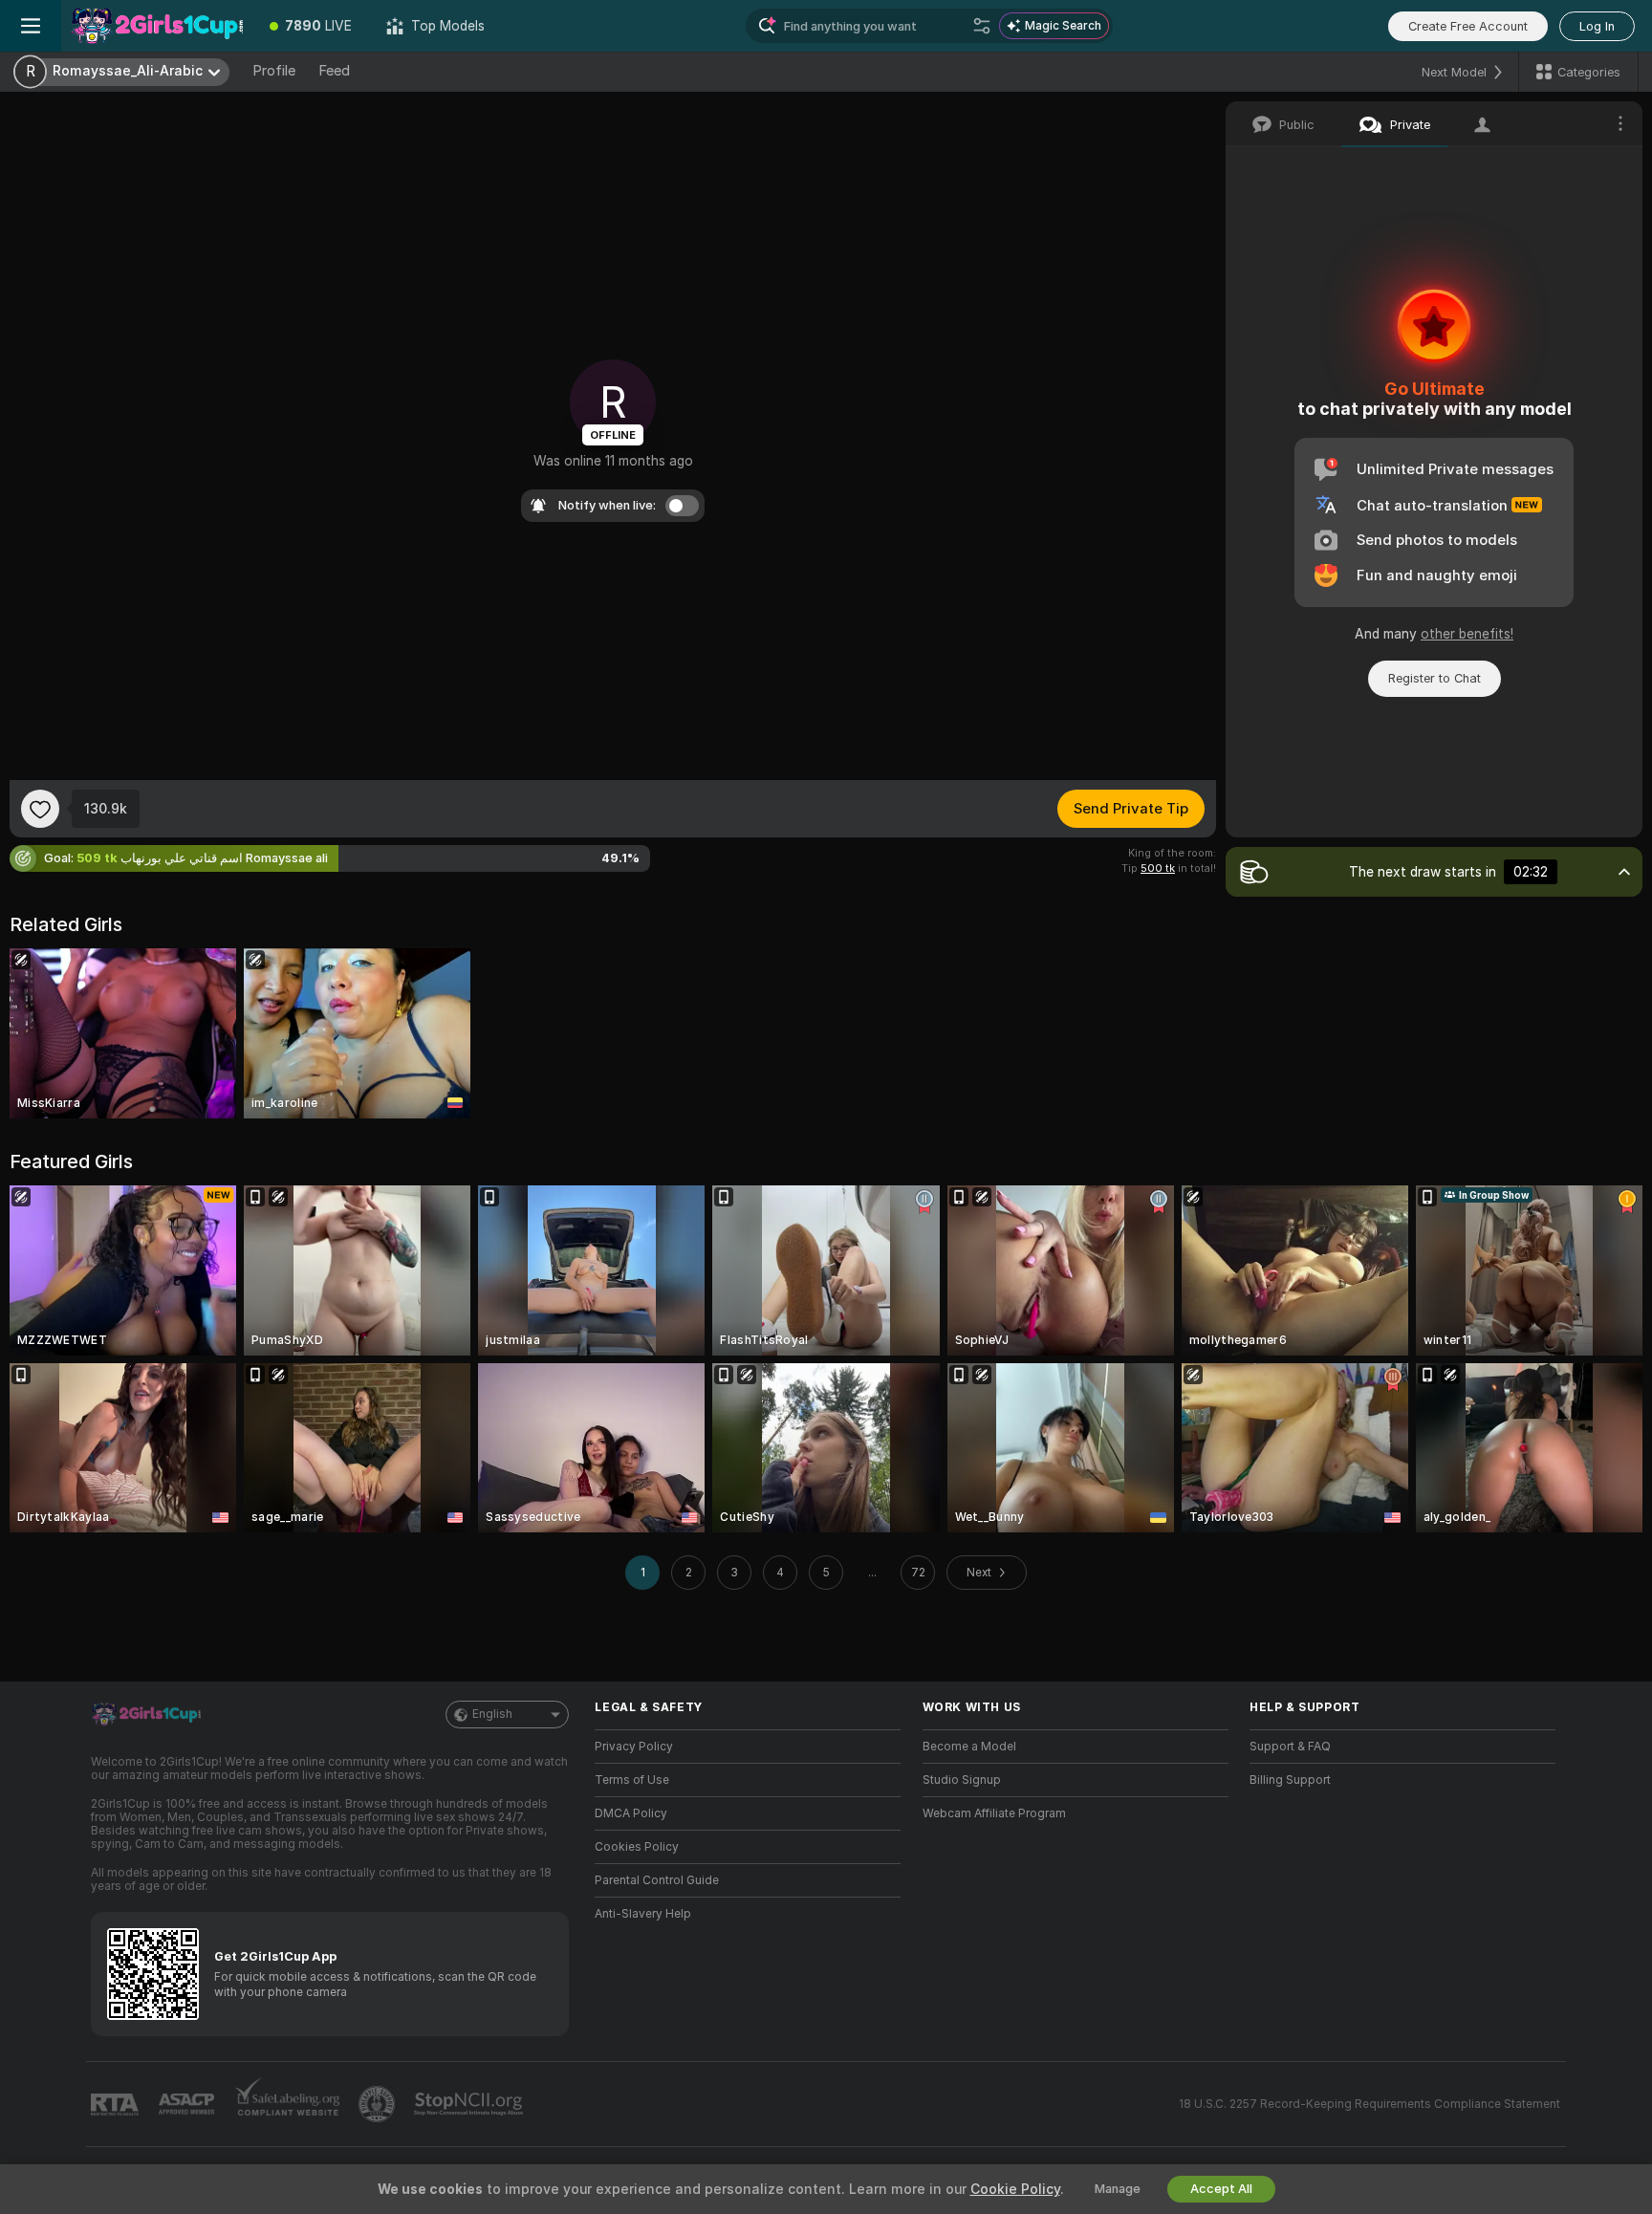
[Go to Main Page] (157, 26)
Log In (1597, 26)
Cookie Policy (1015, 2189)
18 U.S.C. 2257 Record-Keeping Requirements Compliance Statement (1369, 2104)
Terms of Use (632, 1780)
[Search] (982, 26)
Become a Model (969, 1747)
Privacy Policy (634, 1747)
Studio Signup (962, 1780)
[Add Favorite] (40, 809)
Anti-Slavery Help (643, 1914)
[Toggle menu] (31, 26)
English (492, 1714)
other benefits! (1467, 634)
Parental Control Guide (657, 1880)
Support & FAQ (1290, 1747)
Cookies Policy (637, 1847)
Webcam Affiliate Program (994, 1813)
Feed (334, 71)
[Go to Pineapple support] (379, 2104)
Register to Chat (1435, 678)
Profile (274, 71)
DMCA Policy (631, 1813)
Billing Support (1290, 1780)
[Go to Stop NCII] (470, 2104)
